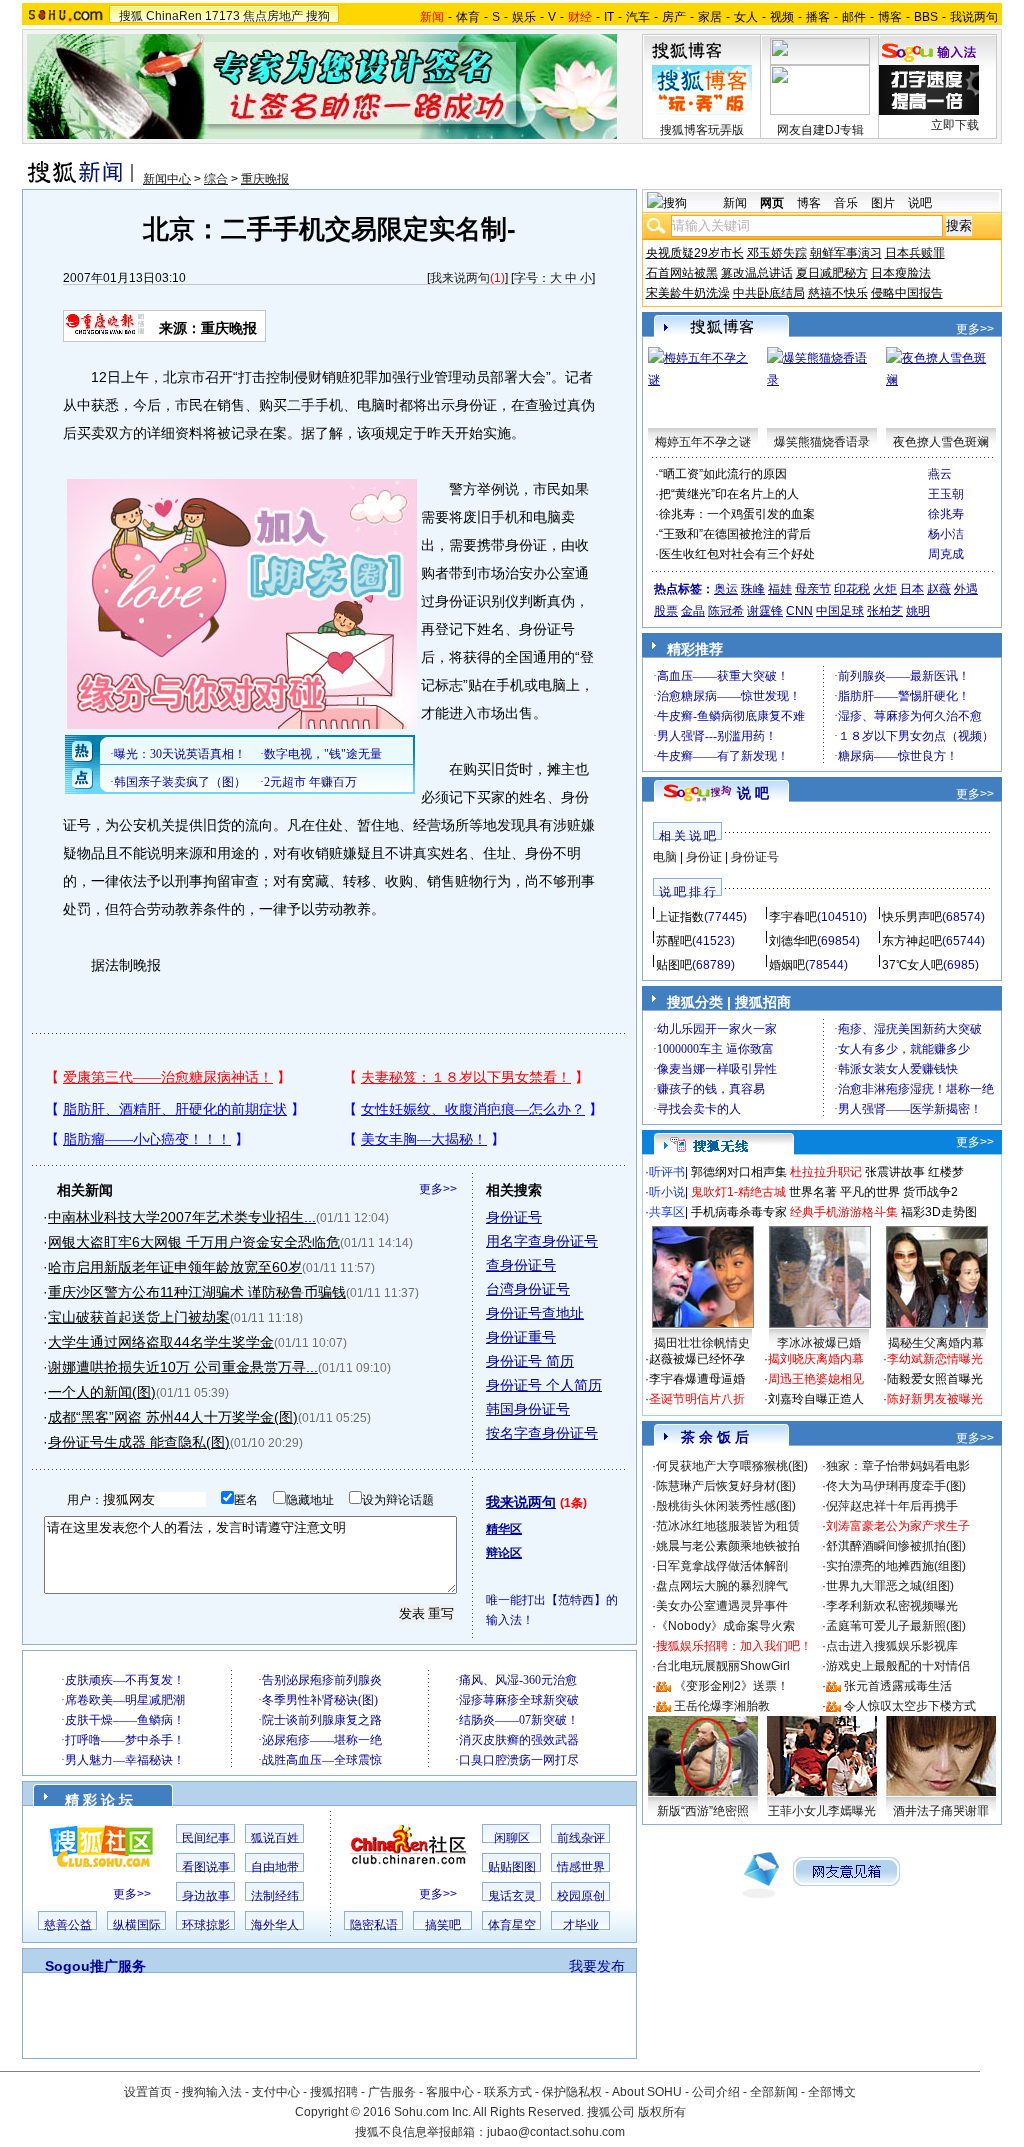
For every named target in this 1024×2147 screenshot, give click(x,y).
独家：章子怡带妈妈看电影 (898, 1466)
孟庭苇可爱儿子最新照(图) (896, 1626)
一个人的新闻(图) (102, 1392)
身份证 (704, 857)
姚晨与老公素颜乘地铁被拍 (728, 1546)
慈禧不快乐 (838, 293)
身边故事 (206, 1896)
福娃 (780, 589)
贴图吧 (674, 965)
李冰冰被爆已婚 (819, 1343)
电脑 (665, 857)
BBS (926, 17)
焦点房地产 (273, 16)
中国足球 (840, 611)
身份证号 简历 (530, 1361)
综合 (216, 179)
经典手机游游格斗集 (844, 1212)
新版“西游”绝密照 (703, 1811)
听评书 (667, 1172)
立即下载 (955, 125)
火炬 (885, 589)
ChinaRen (174, 16)
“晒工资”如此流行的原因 (723, 474)
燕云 (940, 474)
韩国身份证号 (528, 1409)
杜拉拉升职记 (826, 1172)
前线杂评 (581, 1838)
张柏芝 (885, 611)
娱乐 (524, 17)
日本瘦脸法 (901, 273)
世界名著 (813, 1192)
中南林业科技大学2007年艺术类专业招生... (182, 1217)
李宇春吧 (793, 917)
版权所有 (662, 2112)
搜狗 (318, 16)
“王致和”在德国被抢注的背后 (735, 534)
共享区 (667, 1212)
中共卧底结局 (769, 293)
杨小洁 (946, 534)
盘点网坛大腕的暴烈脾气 (722, 1586)
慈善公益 (68, 1925)
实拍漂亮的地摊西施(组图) (896, 1566)
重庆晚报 (265, 179)
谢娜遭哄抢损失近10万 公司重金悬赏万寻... (183, 1367)
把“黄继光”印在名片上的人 (729, 494)
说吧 (920, 203)
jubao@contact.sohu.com (556, 2132)
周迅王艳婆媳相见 (816, 1379)
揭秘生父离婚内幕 (936, 1343)
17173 (222, 16)
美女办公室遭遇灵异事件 (722, 1606)
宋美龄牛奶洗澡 (688, 293)
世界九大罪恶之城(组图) (890, 1586)
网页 (772, 203)
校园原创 (581, 1896)
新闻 (735, 203)
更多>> (438, 1189)
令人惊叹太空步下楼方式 (910, 1706)
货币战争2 (930, 1192)
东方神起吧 (912, 941)
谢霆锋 (765, 611)
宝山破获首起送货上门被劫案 (139, 1317)
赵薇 (939, 589)
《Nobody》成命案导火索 (725, 1626)
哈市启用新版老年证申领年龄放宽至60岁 (175, 1267)
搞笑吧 (443, 1925)
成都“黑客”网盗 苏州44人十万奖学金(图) (173, 1417)
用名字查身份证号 (542, 1241)
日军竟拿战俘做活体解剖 (722, 1566)
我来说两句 (460, 278)
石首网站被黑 (682, 273)
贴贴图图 (512, 1867)
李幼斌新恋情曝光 (935, 1359)
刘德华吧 (793, 941)
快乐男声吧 (912, 917)
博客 (890, 17)
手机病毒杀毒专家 (739, 1212)
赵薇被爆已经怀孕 (697, 1359)
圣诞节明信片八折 (697, 1399)
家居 (710, 17)
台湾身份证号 (528, 1289)
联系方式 (508, 2092)
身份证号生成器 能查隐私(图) (139, 1442)
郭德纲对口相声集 (739, 1172)
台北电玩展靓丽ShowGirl (723, 1666)
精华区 (504, 1529)
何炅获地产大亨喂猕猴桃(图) (732, 1466)
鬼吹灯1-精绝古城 (738, 1192)
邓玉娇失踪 (777, 253)
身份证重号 (521, 1337)
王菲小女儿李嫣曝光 (822, 1811)
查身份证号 (521, 1265)
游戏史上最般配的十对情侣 (898, 1666)
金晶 (693, 611)
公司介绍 (716, 2092)
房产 (674, 17)
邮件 (854, 17)
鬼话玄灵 (512, 1896)
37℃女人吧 (912, 965)
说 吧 (753, 793)
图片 (883, 203)
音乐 (846, 203)
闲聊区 (512, 1838)
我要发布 (597, 1966)
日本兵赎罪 (915, 253)
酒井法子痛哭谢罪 (941, 1811)
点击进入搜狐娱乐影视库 (892, 1646)
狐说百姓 (275, 1838)
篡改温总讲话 (757, 273)
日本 (912, 589)
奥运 (726, 589)
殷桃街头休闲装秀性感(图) (726, 1506)
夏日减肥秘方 (832, 273)
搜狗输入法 (212, 2092)
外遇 (966, 589)
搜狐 (131, 16)
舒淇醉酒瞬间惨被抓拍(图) (896, 1546)
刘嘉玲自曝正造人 (816, 1399)
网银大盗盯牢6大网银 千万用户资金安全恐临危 (194, 1242)
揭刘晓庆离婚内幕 (816, 1359)
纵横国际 (137, 1925)
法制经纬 (275, 1896)
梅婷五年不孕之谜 (703, 442)
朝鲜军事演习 (846, 253)
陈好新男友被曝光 (935, 1399)
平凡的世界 (870, 1192)
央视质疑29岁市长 (695, 253)
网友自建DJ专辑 (820, 130)
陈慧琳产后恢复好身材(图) (726, 1486)
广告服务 (392, 2092)
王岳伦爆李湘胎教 (722, 1706)
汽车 (638, 17)
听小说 (667, 1192)
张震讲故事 (895, 1172)
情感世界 (581, 1867)
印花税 (852, 589)
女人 (746, 17)
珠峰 (753, 589)
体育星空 (512, 1925)
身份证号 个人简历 (544, 1385)
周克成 (946, 554)
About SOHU (647, 2092)
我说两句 (974, 17)
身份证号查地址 (535, 1313)
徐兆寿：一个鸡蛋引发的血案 (737, 514)
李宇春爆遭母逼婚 (697, 1379)
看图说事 (206, 1867)
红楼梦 (946, 1172)
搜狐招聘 (334, 2092)
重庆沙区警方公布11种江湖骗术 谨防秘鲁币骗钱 (197, 1292)
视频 (782, 17)
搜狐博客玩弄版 (702, 130)
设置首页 (148, 2092)
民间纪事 (206, 1838)
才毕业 (581, 1925)
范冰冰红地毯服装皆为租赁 (728, 1526)
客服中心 (450, 2092)
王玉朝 (946, 494)
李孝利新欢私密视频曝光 (892, 1606)
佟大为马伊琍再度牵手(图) (896, 1486)
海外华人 (275, 1925)
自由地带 (275, 1867)
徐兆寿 (946, 514)
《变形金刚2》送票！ (731, 1686)
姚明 (918, 611)
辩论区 (504, 1553)
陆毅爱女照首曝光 (935, 1379)
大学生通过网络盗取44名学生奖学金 (161, 1342)
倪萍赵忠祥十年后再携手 (892, 1506)
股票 (666, 611)
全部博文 (832, 2092)
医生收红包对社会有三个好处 (737, 554)
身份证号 (514, 1217)
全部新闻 (774, 2092)
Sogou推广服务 (95, 1966)
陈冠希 (726, 611)
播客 (818, 17)
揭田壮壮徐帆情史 (702, 1343)
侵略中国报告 (907, 293)
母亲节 (813, 589)
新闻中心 (167, 179)
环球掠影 (206, 1925)
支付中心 (276, 2092)
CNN (799, 611)
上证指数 (680, 917)
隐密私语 (374, 1925)
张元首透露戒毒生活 (898, 1686)
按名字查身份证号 (542, 1433)
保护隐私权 (572, 2092)
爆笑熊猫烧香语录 (822, 442)
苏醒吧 (674, 941)
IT (609, 17)
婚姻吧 (787, 965)
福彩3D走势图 (939, 1212)
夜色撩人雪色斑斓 (941, 442)
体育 (468, 17)
